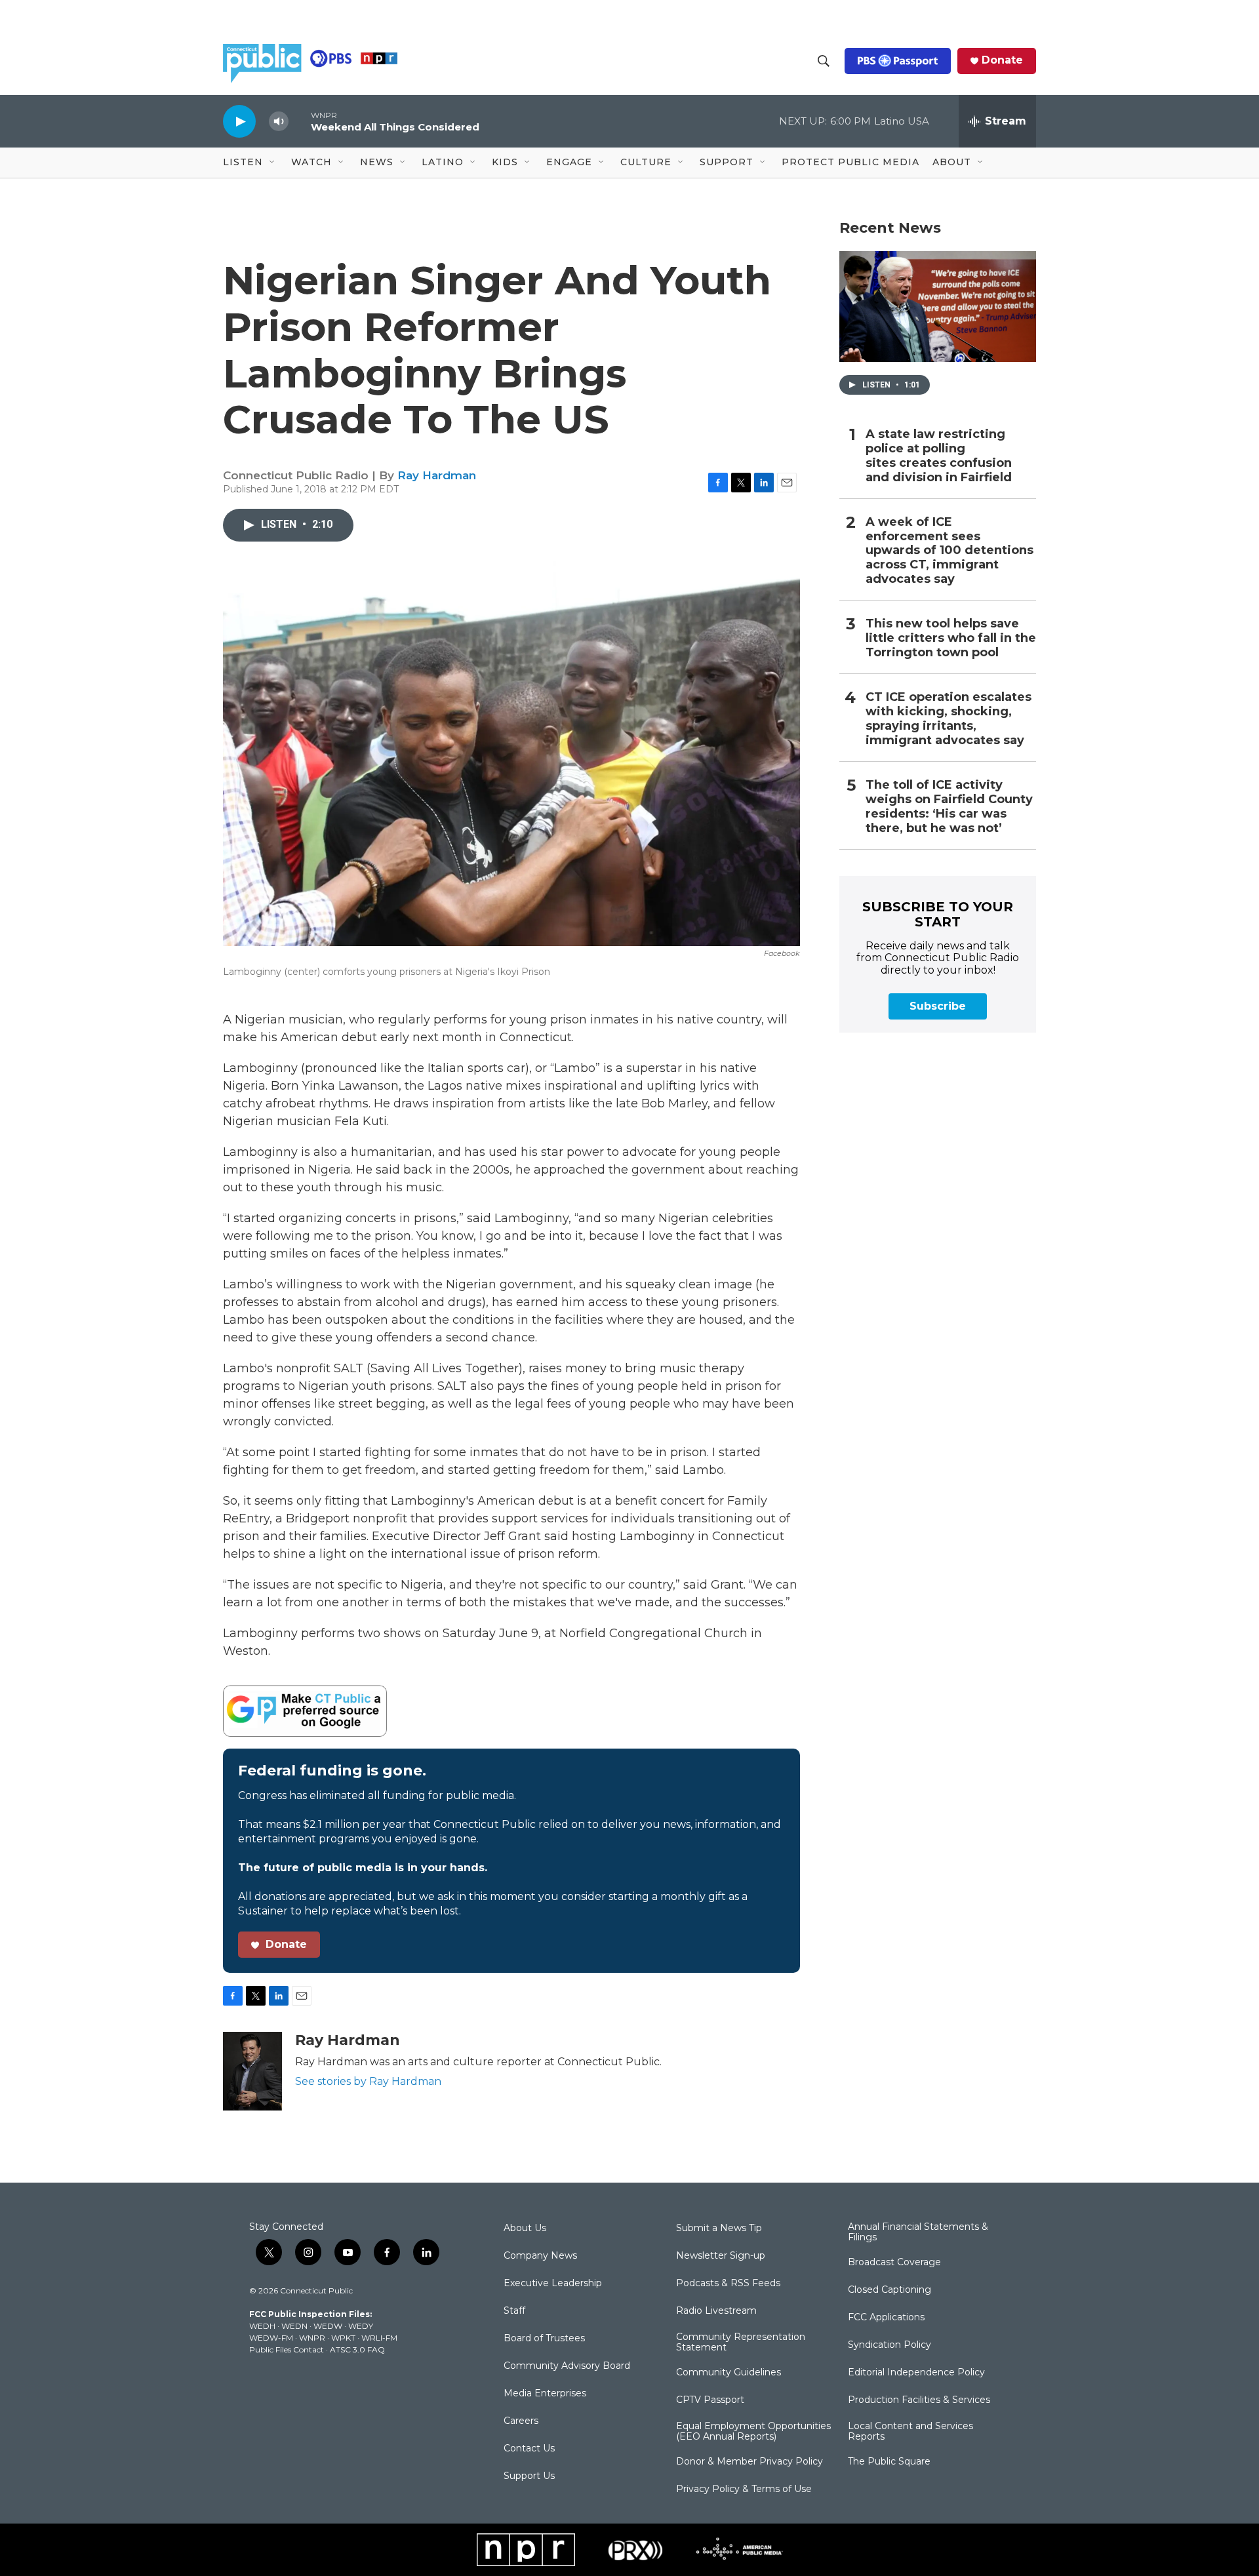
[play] (239, 121)
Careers (521, 2421)
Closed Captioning (889, 2290)
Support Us (529, 2476)
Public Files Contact (287, 2349)
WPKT (343, 2338)
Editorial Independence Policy (916, 2373)
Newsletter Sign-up (721, 2256)
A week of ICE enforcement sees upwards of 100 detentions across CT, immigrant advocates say (949, 551)
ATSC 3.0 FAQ (357, 2349)
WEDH (262, 2326)
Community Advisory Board (567, 2366)
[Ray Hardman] (252, 2071)
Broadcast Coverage (894, 2263)
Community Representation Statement (741, 2343)
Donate (1002, 60)
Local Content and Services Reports (910, 2432)
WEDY (361, 2326)
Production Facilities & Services (919, 2400)
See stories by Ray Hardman (368, 2081)
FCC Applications (886, 2318)
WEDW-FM (271, 2338)
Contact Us (529, 2449)
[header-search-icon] (824, 61)
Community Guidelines (729, 2373)
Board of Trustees (544, 2339)
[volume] (279, 122)
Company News (540, 2256)
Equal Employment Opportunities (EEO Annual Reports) (753, 2432)
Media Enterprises (545, 2394)
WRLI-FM (379, 2338)
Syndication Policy (889, 2345)
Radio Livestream (716, 2311)
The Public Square (889, 2462)
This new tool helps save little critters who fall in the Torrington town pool (951, 638)
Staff (514, 2311)
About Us (525, 2229)
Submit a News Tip (719, 2229)
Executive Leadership (553, 2284)
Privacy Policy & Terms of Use (744, 2489)
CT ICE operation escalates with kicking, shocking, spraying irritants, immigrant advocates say (949, 719)
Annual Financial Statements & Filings (918, 2232)
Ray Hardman (437, 475)
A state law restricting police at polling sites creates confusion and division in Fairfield (939, 456)
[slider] (300, 121)
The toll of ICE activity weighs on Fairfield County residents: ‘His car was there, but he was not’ (949, 807)
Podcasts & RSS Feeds (728, 2284)
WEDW (328, 2326)
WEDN (294, 2326)
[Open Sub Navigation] (273, 163)
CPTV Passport (710, 2400)
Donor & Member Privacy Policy (749, 2462)
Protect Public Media (850, 162)
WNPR (312, 2338)
